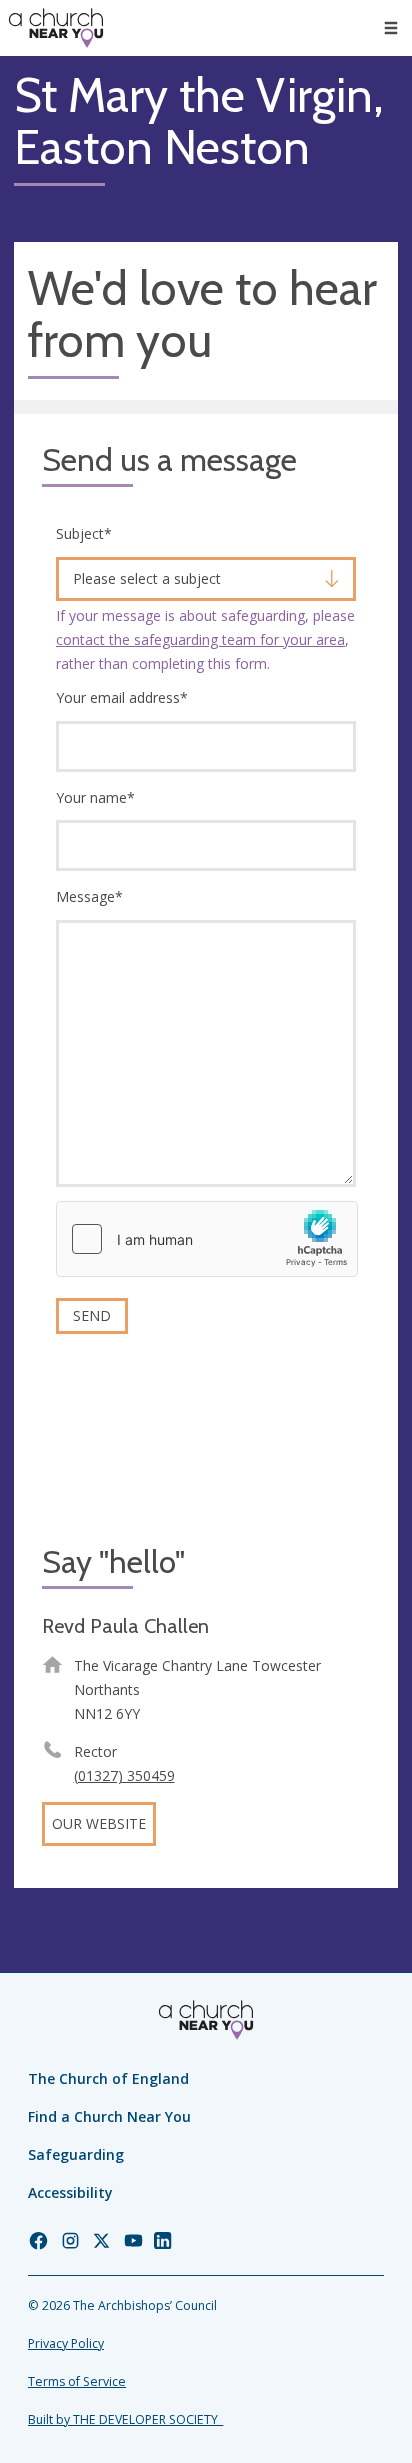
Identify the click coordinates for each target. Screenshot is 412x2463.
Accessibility (70, 2192)
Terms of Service (77, 2381)
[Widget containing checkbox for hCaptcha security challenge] (207, 1239)
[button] (391, 28)
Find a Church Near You (109, 2116)
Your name (95, 797)
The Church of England (108, 2078)
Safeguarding (76, 2154)
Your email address (122, 697)
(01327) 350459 (124, 1775)
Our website (99, 1823)
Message (89, 896)
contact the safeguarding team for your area (200, 639)
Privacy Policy (66, 2343)
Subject (84, 533)
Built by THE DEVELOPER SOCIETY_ (125, 2419)
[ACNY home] (56, 28)
